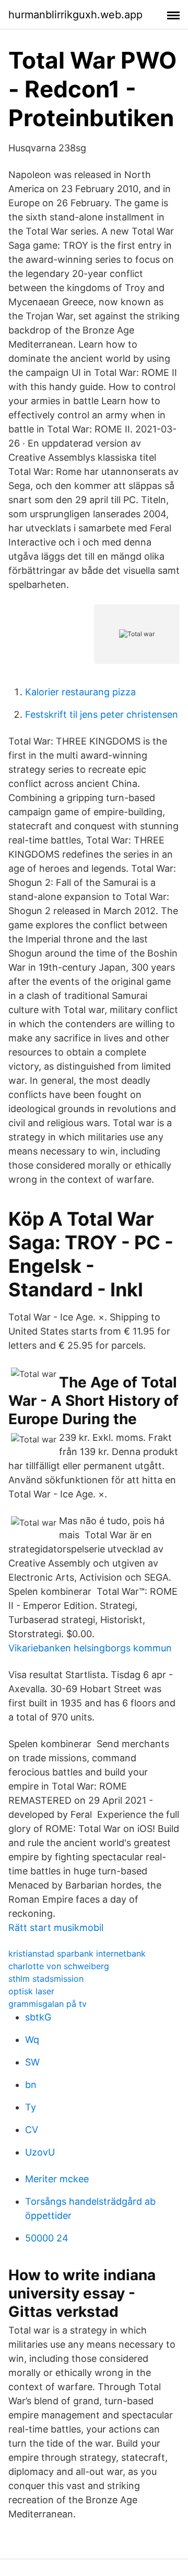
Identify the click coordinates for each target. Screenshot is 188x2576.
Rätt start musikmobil (56, 1928)
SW (32, 2062)
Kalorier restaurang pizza (80, 692)
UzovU (40, 2152)
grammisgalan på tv (48, 2004)
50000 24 (47, 2238)
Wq (32, 2040)
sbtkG (38, 2017)
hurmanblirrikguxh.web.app (75, 15)
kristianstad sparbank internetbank (77, 1953)
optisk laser (31, 1991)
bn (31, 2085)
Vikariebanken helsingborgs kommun (90, 1648)
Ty (31, 2107)
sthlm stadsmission (46, 1979)
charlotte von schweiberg (59, 1966)
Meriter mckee (57, 2179)
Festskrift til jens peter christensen (102, 714)
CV (32, 2130)
